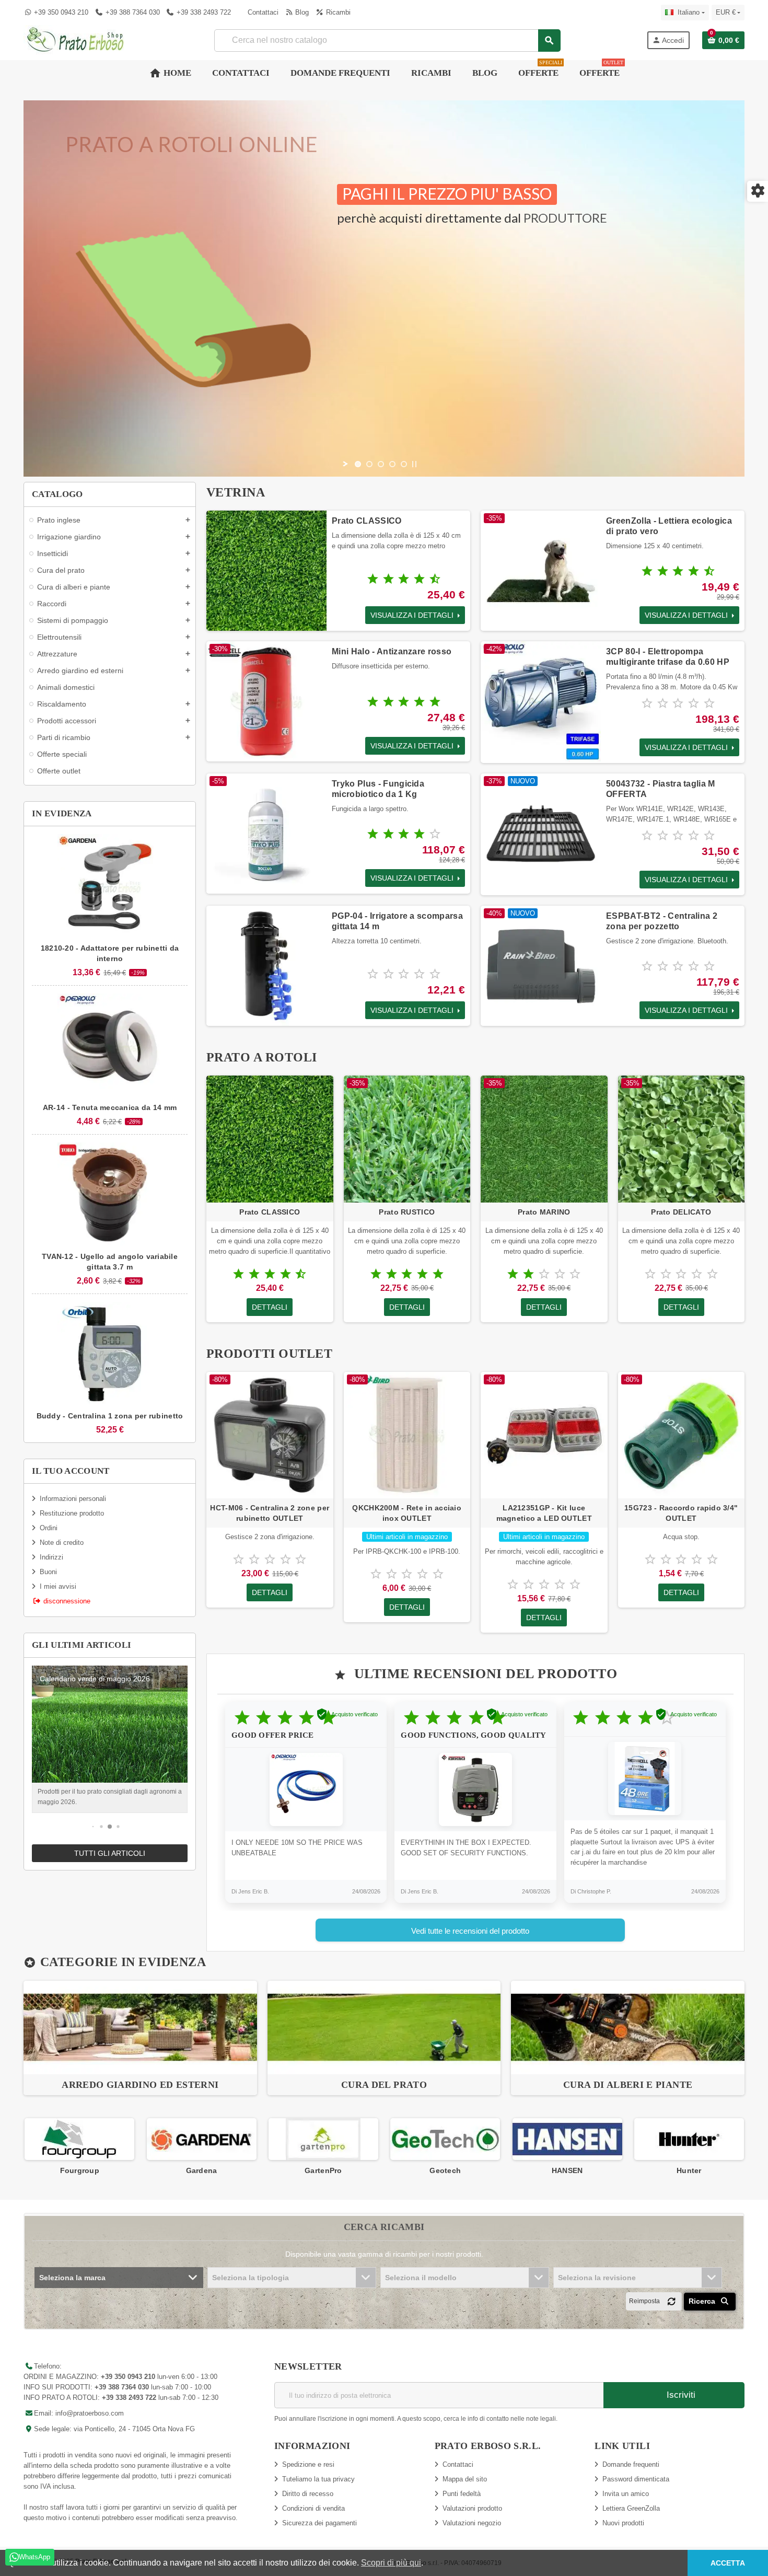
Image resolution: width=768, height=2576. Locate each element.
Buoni (48, 1572)
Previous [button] (24, 2147)
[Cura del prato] (384, 2027)
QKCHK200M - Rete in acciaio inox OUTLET (407, 1513)
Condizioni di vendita (313, 2508)
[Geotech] (323, 2138)
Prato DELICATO (681, 1212)
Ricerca (703, 2301)
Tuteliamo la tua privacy (318, 2479)
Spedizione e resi (308, 2464)
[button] (93, 1827)
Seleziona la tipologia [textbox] (251, 2278)
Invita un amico (626, 2494)
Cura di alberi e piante (628, 2085)
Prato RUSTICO (407, 1212)
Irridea (689, 2170)
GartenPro (201, 2170)
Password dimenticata (636, 2479)
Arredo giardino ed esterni (140, 2085)
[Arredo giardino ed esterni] (140, 2027)
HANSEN (445, 2170)
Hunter (567, 2170)
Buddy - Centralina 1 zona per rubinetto (110, 1416)
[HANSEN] (445, 2138)
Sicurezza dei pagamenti (319, 2523)
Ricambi (337, 12)
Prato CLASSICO (366, 521)
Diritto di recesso (308, 2494)
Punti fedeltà (462, 2494)
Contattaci (262, 12)
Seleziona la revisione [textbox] (597, 2278)
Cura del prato (384, 2085)
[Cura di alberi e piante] (628, 2027)
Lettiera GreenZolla (631, 2508)
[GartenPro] (201, 2138)
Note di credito (62, 1543)
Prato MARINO (544, 1212)
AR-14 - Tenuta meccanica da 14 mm (110, 1107)
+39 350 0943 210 (61, 12)
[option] (140, 2038)
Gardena (79, 2170)
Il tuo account (71, 1471)
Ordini (49, 1528)
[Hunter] (567, 2138)
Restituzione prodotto (72, 1513)
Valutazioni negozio (472, 2523)
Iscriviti (680, 2395)
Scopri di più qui (391, 2563)
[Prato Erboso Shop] (76, 39)
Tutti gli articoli (110, 1853)
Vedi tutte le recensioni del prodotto (470, 1931)
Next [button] (744, 2147)
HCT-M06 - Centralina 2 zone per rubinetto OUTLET (270, 1513)
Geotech (323, 2170)
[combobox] (387, 41)
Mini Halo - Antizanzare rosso (392, 651)
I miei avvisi (58, 1586)
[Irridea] (689, 2138)
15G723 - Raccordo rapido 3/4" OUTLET (681, 1513)
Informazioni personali (73, 1499)
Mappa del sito (465, 2479)
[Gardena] (79, 2138)
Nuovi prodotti (623, 2523)
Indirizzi (51, 1557)
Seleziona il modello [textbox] (421, 2278)
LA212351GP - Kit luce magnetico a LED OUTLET (544, 1513)
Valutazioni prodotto (472, 2508)
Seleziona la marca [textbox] (72, 2278)
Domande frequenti (631, 2464)
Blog (301, 12)
